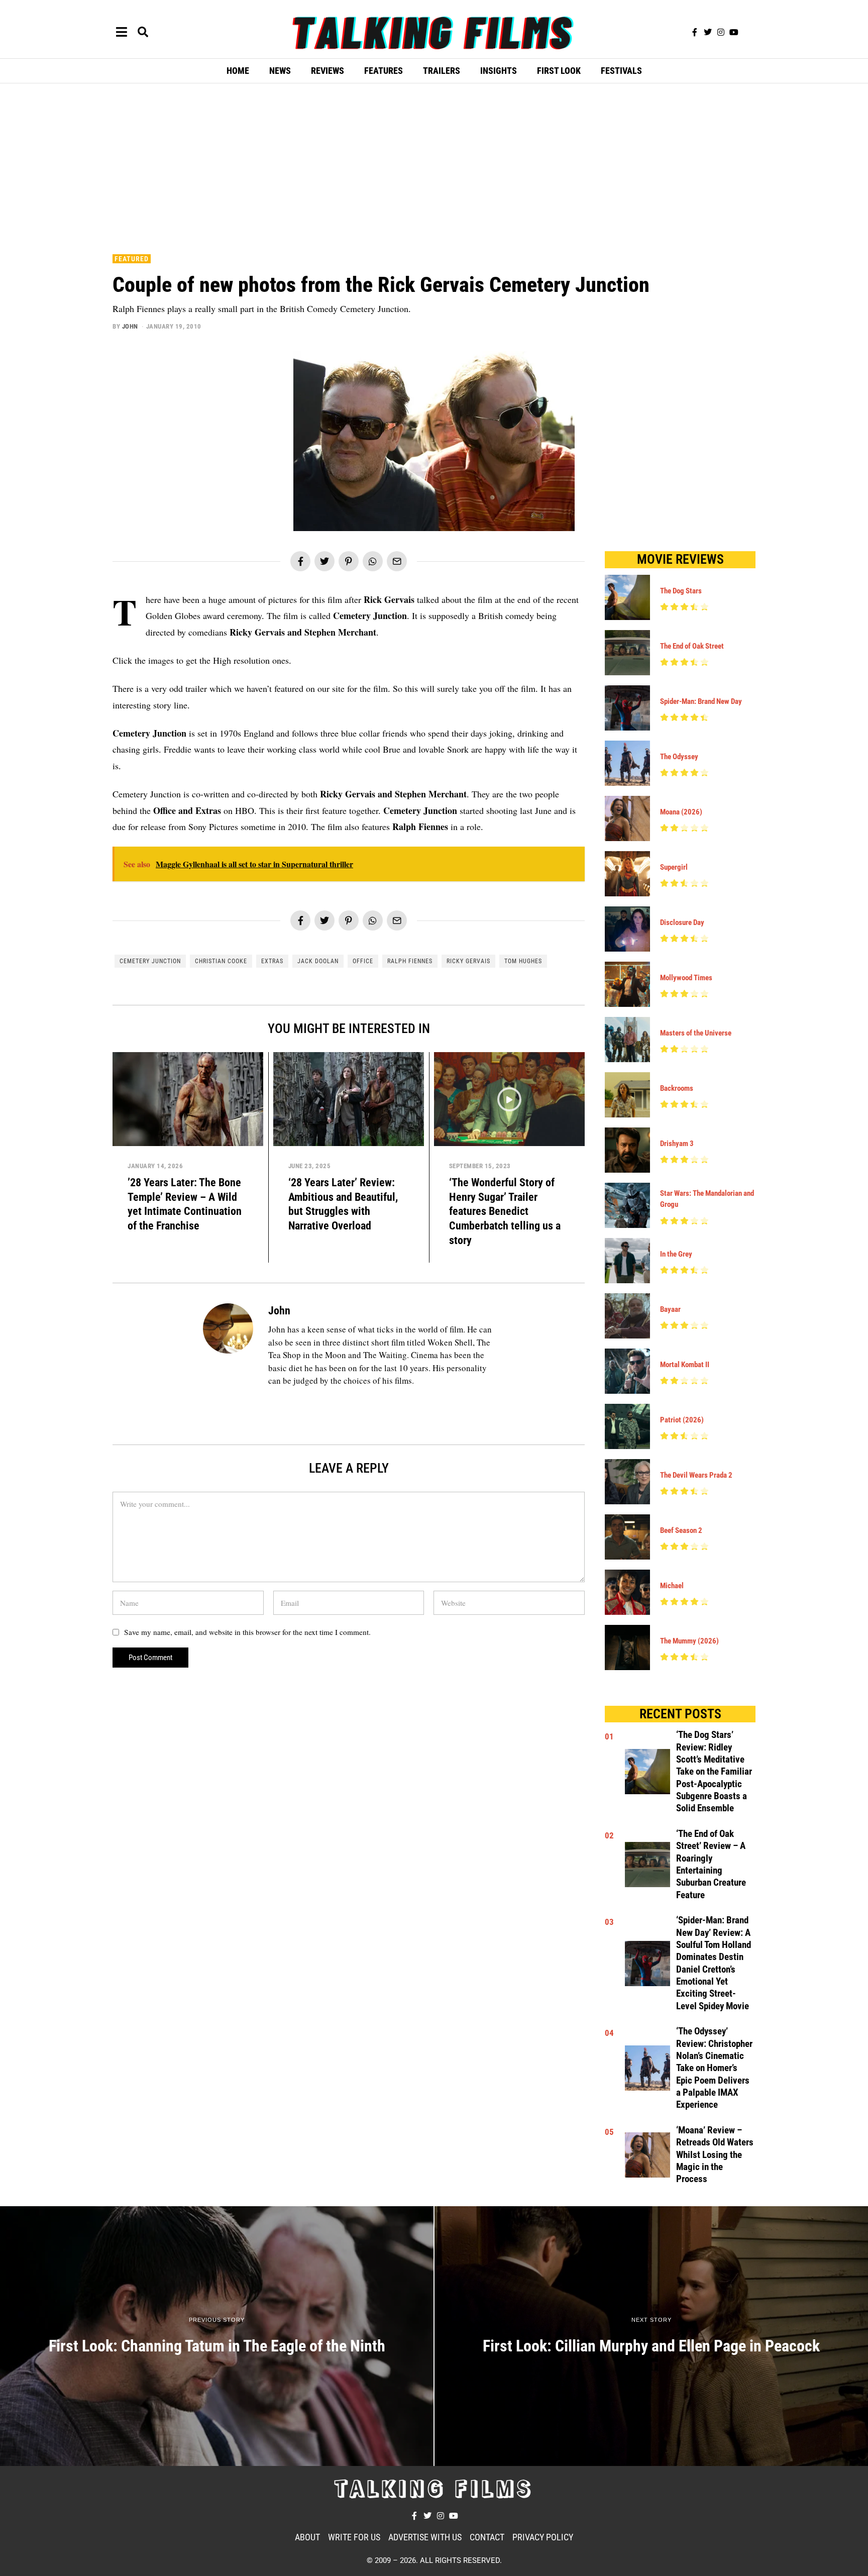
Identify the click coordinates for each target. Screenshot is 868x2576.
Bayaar (670, 1309)
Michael (672, 1586)
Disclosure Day (682, 922)
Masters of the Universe (696, 1033)
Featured (132, 259)
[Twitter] (708, 32)
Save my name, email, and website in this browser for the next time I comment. (247, 1632)
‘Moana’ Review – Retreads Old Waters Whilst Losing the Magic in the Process (715, 2155)
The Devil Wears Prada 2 (696, 1475)
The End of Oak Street (692, 646)
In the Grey (676, 1254)
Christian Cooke (221, 961)
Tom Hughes (523, 961)
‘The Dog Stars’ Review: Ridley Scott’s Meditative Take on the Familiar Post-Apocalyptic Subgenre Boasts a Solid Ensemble (714, 1772)
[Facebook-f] (695, 32)
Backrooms (677, 1088)
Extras (272, 961)
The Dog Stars (681, 591)
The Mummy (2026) (689, 1641)
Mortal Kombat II (685, 1365)
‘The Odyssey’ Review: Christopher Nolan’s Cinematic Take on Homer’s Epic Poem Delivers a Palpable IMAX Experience (714, 2068)
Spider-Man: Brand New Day (701, 701)
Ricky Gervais (468, 961)
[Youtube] (734, 32)
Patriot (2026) (682, 1420)
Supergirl (674, 867)
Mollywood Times (686, 978)
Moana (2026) (681, 812)
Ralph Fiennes (410, 961)
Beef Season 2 (681, 1530)
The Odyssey (679, 757)
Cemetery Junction (150, 961)
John (130, 326)
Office (363, 961)
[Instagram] (721, 32)
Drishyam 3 (677, 1144)
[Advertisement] (434, 166)
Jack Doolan (318, 961)
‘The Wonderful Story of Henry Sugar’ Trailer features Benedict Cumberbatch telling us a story (505, 1211)
